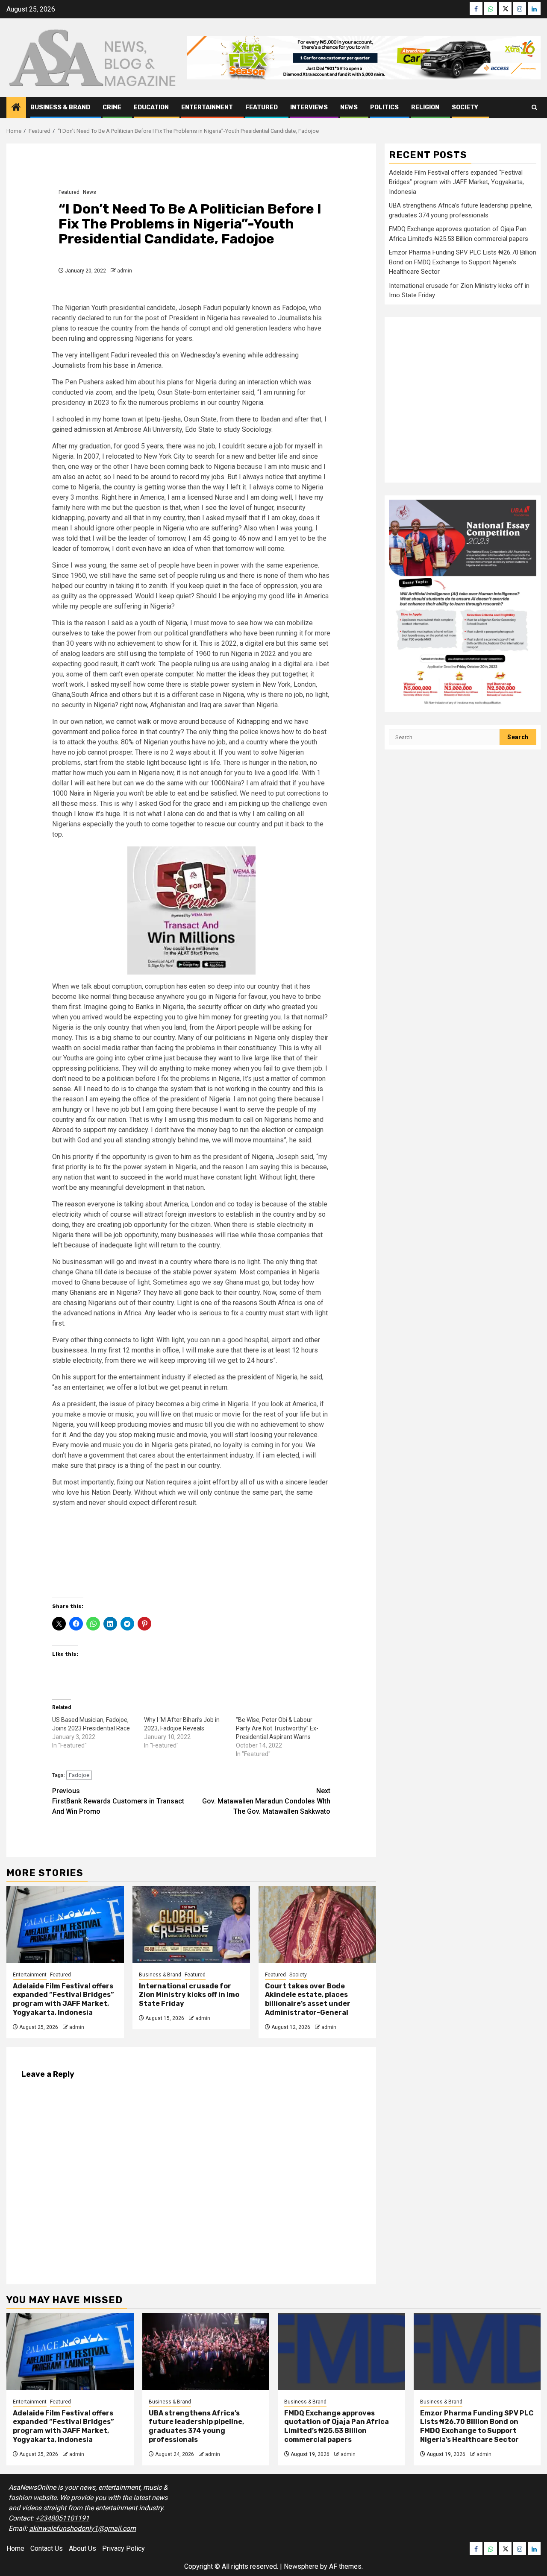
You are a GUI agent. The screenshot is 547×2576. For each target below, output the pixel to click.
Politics (384, 107)
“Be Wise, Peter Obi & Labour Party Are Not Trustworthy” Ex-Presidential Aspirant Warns (277, 1728)
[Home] (16, 108)
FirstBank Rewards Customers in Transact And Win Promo (118, 1801)
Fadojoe (79, 1775)
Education (151, 107)
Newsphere (301, 2566)
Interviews (309, 107)
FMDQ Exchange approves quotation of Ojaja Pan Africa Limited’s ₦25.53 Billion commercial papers (337, 2426)
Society (465, 107)
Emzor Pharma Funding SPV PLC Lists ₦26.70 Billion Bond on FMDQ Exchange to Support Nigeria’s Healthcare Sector (463, 262)
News (349, 107)
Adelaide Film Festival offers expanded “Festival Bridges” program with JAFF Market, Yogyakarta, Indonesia (63, 1999)
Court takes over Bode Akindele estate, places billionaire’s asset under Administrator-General (308, 1999)
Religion (425, 107)
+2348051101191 (62, 2518)
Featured (262, 107)
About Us (82, 2548)
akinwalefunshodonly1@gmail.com (82, 2528)
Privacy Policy (124, 2548)
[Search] (534, 107)
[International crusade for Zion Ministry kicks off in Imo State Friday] (191, 1924)
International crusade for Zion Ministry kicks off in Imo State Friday (189, 1995)
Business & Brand (60, 107)
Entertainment (207, 107)
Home (15, 2548)
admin (125, 271)
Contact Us (47, 2548)
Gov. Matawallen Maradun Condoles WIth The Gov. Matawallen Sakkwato (266, 1801)
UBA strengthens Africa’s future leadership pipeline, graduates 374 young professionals (196, 2426)
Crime (112, 107)
